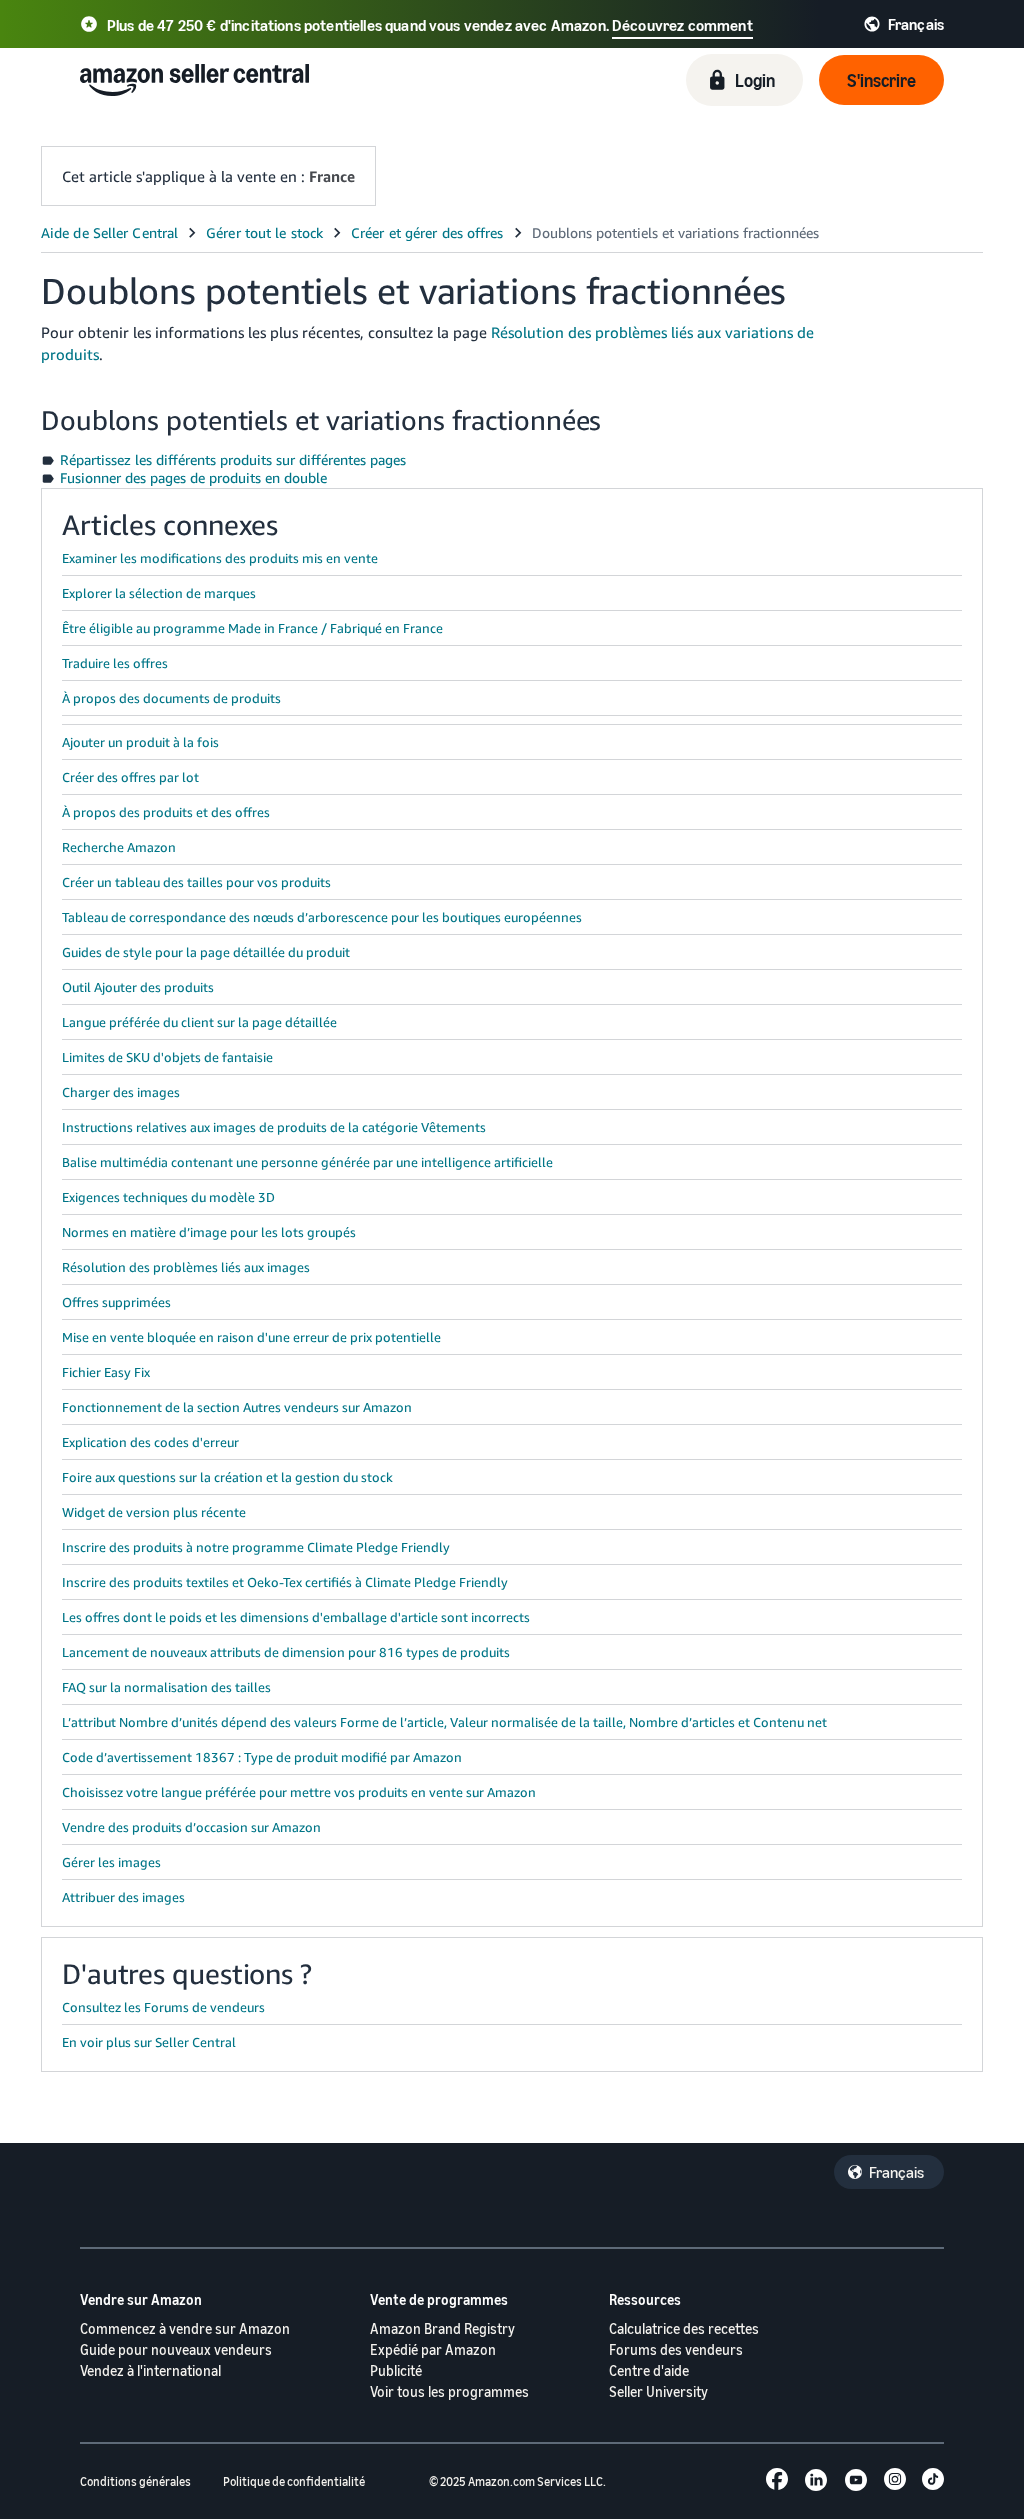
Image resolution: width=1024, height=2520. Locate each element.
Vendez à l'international (150, 2370)
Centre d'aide (649, 2370)
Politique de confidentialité (294, 2481)
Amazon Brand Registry (442, 2328)
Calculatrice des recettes (684, 2328)
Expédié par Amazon (433, 2349)
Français (896, 2172)
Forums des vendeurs (676, 2349)
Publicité (396, 2370)
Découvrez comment (682, 25)
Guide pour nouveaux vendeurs (176, 2349)
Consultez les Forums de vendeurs (163, 2007)
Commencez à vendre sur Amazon (185, 2328)
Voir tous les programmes (449, 2391)
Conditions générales (135, 2481)
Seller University (658, 2391)
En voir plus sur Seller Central (149, 2042)
